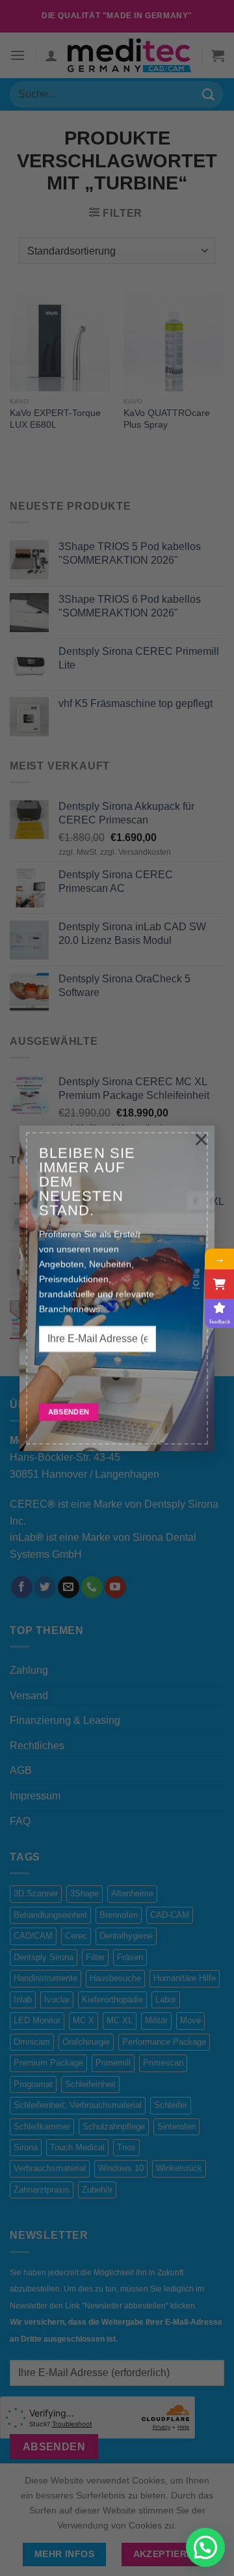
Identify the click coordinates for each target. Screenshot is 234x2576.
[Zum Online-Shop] (219, 1284)
